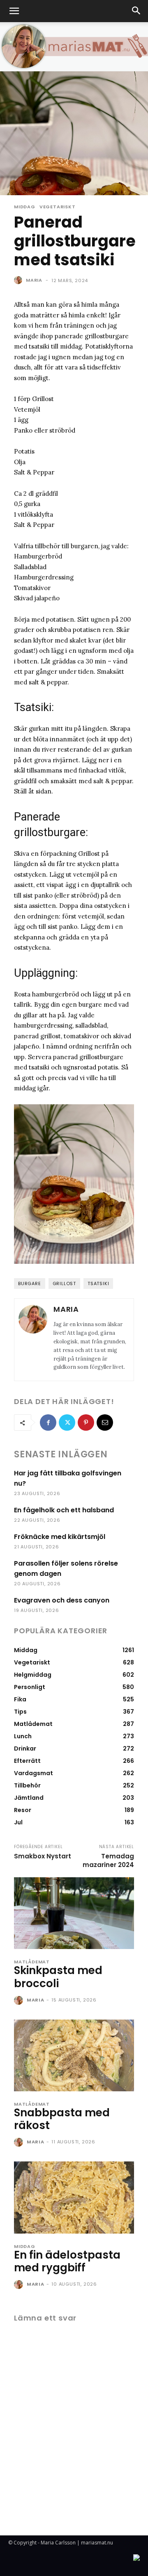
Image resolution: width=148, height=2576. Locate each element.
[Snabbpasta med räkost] (74, 2055)
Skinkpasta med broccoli (58, 1977)
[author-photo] (20, 2001)
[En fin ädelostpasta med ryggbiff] (74, 2197)
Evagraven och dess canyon (62, 1600)
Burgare (30, 1283)
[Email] (105, 1422)
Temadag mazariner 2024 (108, 1860)
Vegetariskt (58, 207)
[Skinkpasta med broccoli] (74, 1913)
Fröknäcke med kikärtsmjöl (60, 1537)
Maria (34, 280)
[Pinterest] (86, 1422)
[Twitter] (67, 1422)
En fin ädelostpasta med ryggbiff (67, 2261)
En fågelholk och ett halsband (64, 1510)
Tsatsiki (98, 1283)
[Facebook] (48, 1422)
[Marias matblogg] (74, 47)
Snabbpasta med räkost (62, 2119)
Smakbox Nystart (43, 1856)
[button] (14, 11)
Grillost (64, 1283)
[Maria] (19, 280)
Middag (25, 207)
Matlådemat (32, 1962)
